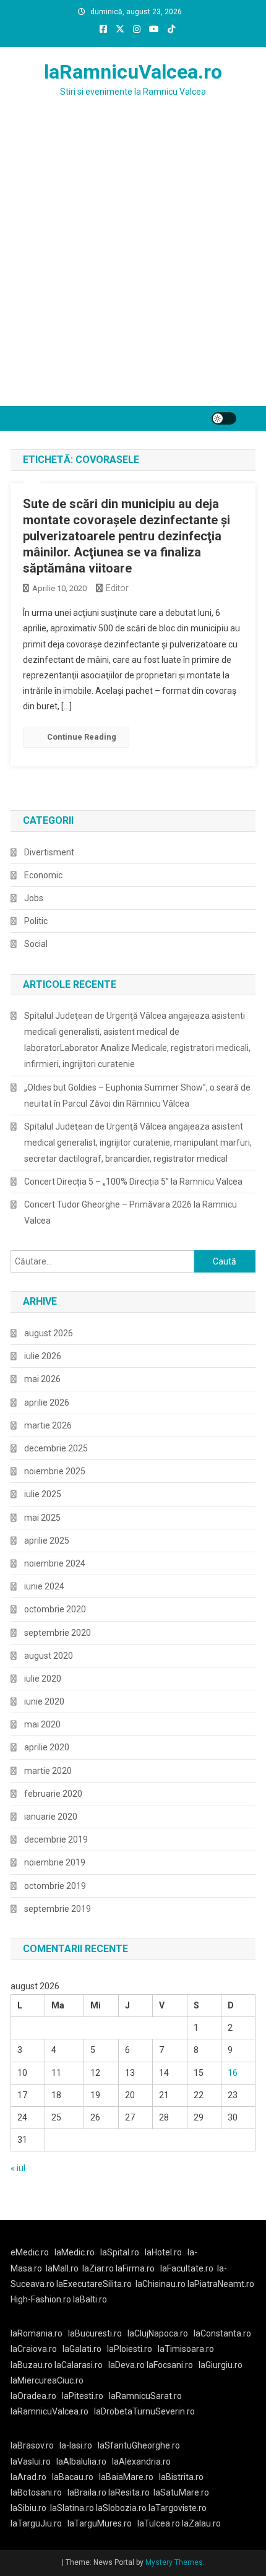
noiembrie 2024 (55, 1563)
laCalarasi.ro (79, 2365)
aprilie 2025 (47, 1541)
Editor (117, 588)
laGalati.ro (82, 2349)
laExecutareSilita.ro (94, 2284)
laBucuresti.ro (95, 2333)
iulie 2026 (43, 1356)
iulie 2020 (43, 1679)
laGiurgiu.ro (222, 2365)
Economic (43, 875)
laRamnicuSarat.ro (145, 2396)
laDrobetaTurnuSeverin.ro (144, 2411)
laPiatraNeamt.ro (221, 2284)
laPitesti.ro (83, 2396)
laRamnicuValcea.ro (133, 72)
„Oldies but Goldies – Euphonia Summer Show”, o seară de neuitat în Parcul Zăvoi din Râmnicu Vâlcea (137, 1096)
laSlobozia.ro (121, 2508)
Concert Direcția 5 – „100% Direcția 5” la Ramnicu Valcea (133, 1182)
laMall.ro (62, 2268)
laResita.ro (129, 2492)
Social (36, 944)
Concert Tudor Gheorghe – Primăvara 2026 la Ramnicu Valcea (131, 1212)
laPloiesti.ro (130, 2349)
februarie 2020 (53, 1794)
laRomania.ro (36, 2333)
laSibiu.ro (28, 2508)
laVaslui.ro (33, 2461)
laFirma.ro (135, 2268)
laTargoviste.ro (178, 2508)
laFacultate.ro (187, 2268)
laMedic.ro (75, 2252)
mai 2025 (42, 1518)
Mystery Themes (174, 2562)
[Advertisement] (133, 267)
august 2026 (49, 1333)
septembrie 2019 (58, 1909)
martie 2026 (48, 1425)
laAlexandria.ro (141, 2461)
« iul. (19, 2168)
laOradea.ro (33, 2396)
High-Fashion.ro (41, 2299)
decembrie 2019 (56, 1839)
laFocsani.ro (169, 2365)
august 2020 (49, 1656)
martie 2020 (48, 1771)
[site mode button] (224, 418)
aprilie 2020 (47, 1747)
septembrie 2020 (58, 1633)
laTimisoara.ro (186, 2349)
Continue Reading (82, 737)
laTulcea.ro (160, 2523)
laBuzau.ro (32, 2365)
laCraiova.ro (34, 2349)
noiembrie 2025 (55, 1471)
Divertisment (49, 852)
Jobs (34, 898)
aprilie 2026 (47, 1403)
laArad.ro (28, 2477)
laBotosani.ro (36, 2492)
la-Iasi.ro (76, 2445)
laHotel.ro (163, 2252)
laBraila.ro (87, 2492)
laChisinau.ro (161, 2284)
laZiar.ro (99, 2268)
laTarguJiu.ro (39, 2523)
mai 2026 (42, 1379)
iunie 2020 (44, 1701)
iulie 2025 (43, 1494)
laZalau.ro (201, 2523)
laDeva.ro (127, 2365)
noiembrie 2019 (55, 1862)
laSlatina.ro (72, 2508)
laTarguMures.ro (100, 2523)
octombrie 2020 (55, 1609)
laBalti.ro (90, 2299)
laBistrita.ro (181, 2477)
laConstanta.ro (222, 2333)
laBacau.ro (73, 2477)
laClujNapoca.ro (158, 2333)
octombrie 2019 (55, 1886)
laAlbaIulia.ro (81, 2461)
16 (233, 2073)
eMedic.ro (30, 2252)
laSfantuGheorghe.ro (139, 2445)
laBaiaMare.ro (126, 2477)
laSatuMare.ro (181, 2492)
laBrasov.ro (32, 2445)
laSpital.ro (120, 2252)
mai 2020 (42, 1724)
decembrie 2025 (56, 1448)
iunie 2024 (44, 1586)
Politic (36, 921)
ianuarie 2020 (51, 1817)
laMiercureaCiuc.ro (47, 2380)
